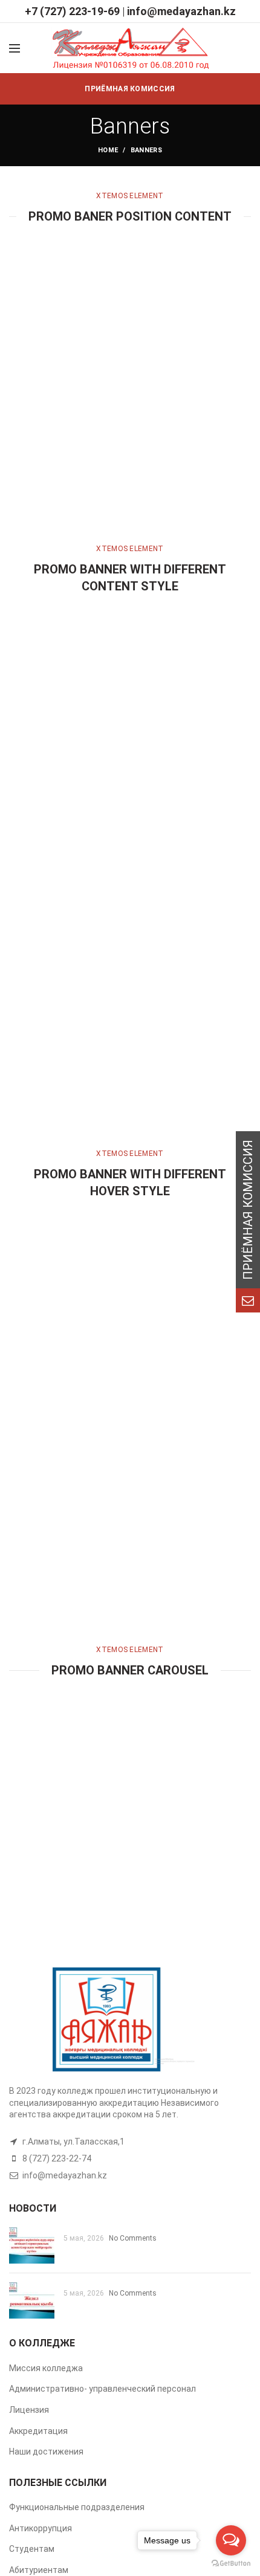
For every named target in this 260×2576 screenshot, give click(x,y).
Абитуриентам (39, 2570)
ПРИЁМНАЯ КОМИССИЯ (130, 89)
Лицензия (29, 2410)
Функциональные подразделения (77, 2507)
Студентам (32, 2549)
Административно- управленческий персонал (102, 2389)
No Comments (133, 2238)
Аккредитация (38, 2431)
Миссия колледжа (46, 2368)
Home (108, 150)
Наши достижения (46, 2452)
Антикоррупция (41, 2528)
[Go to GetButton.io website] (231, 2564)
